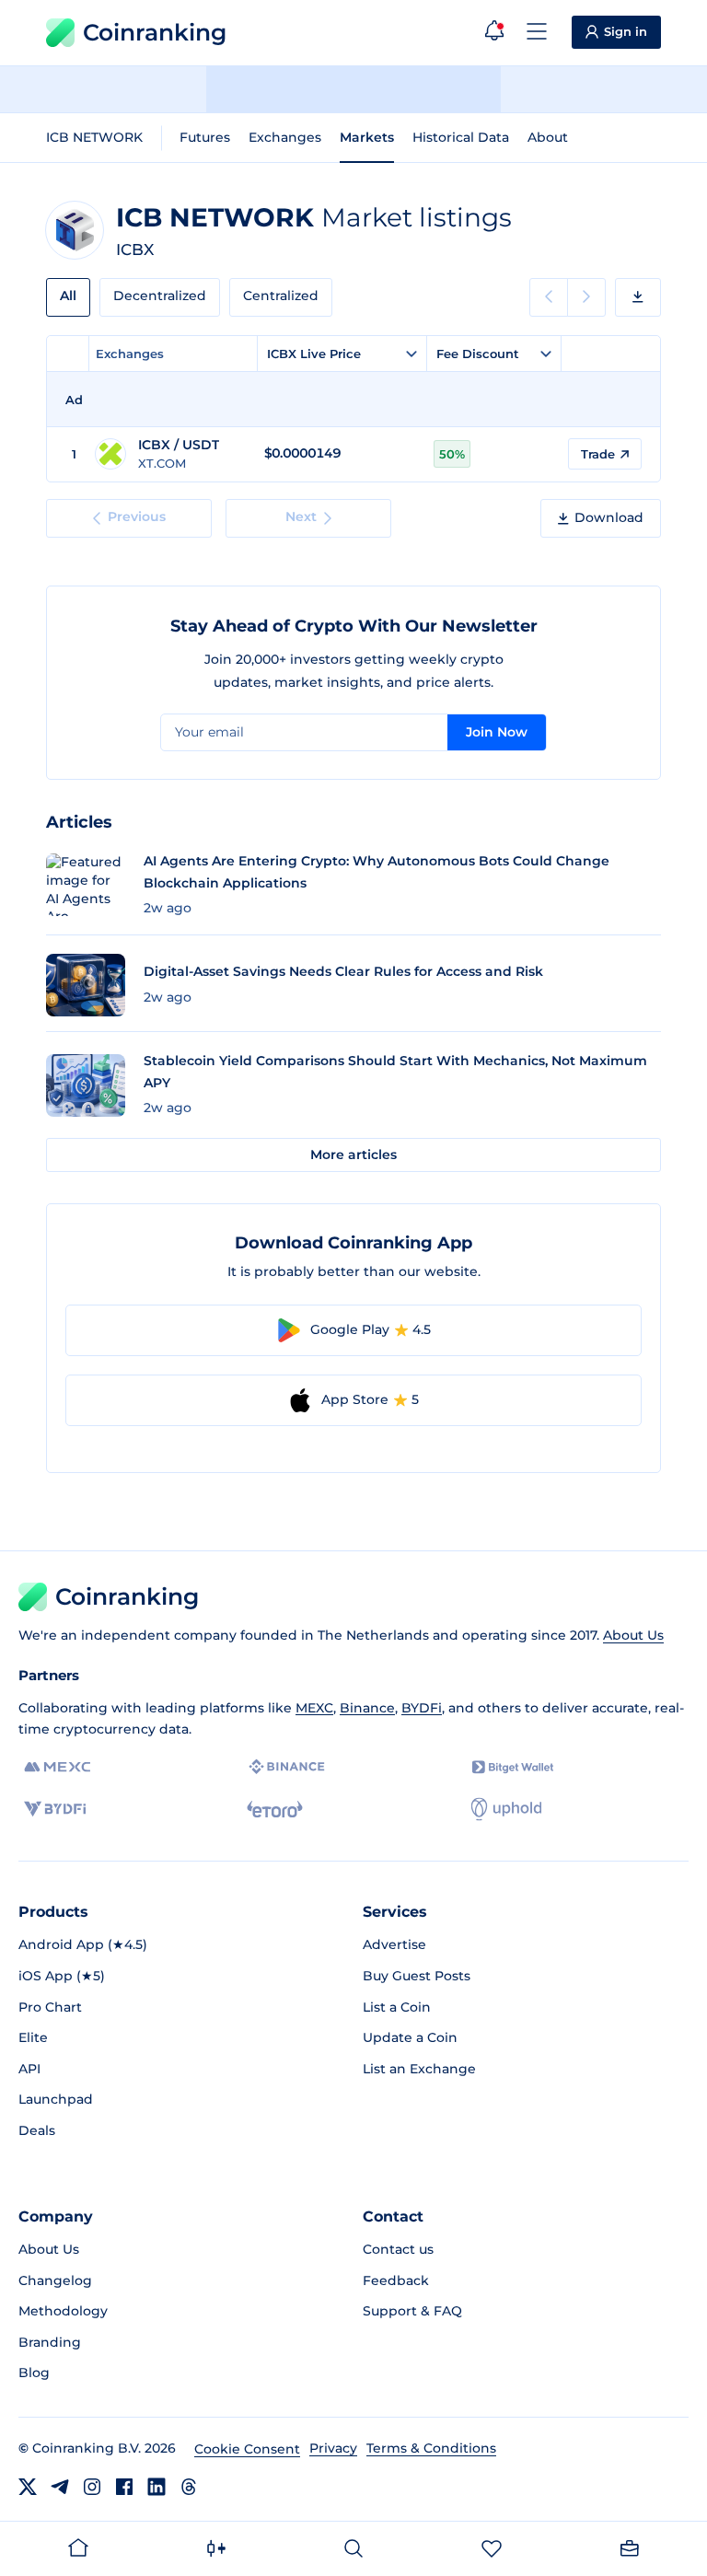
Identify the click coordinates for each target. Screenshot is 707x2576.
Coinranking (155, 32)
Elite (33, 2037)
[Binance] (287, 1767)
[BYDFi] (55, 1809)
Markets (367, 137)
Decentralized (160, 296)
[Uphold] (506, 1809)
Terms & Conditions (431, 2448)
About (548, 137)
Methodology (63, 2311)
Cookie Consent (247, 2449)
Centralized (281, 296)
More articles (353, 1155)
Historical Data (461, 137)
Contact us (398, 2249)
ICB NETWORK (94, 137)
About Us (633, 1635)
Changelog (55, 2280)
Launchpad (56, 2099)
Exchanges (285, 137)
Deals (37, 2130)
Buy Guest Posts (417, 1976)
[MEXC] (58, 1767)
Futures (205, 137)
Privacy (333, 2448)
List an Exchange (419, 2069)
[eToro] (275, 1809)
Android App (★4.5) (83, 1944)
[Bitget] (513, 1767)
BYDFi (422, 1708)
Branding (50, 2342)
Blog (34, 2373)
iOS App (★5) (62, 1976)
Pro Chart (50, 2007)
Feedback (396, 2280)
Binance (367, 1708)
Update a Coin (410, 2037)
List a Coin (397, 2007)
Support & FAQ (412, 2311)
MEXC (314, 1708)
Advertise (394, 1944)
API (29, 2069)
